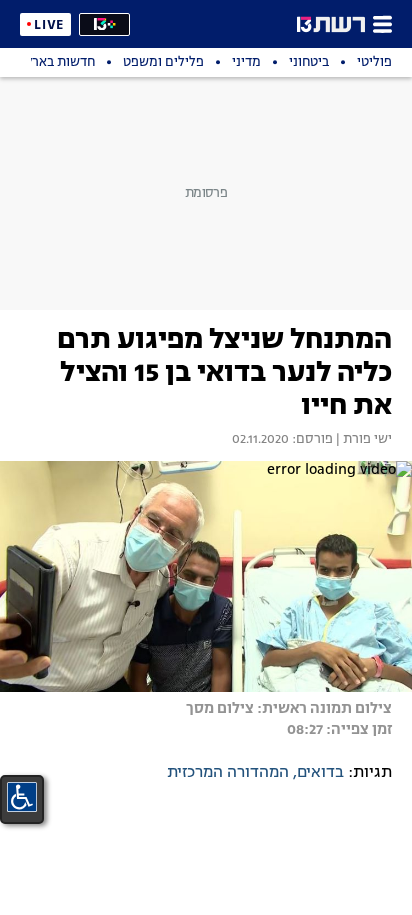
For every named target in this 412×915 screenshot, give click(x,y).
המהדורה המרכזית (228, 773)
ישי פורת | (362, 440)
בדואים (320, 773)
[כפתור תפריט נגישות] (22, 797)
